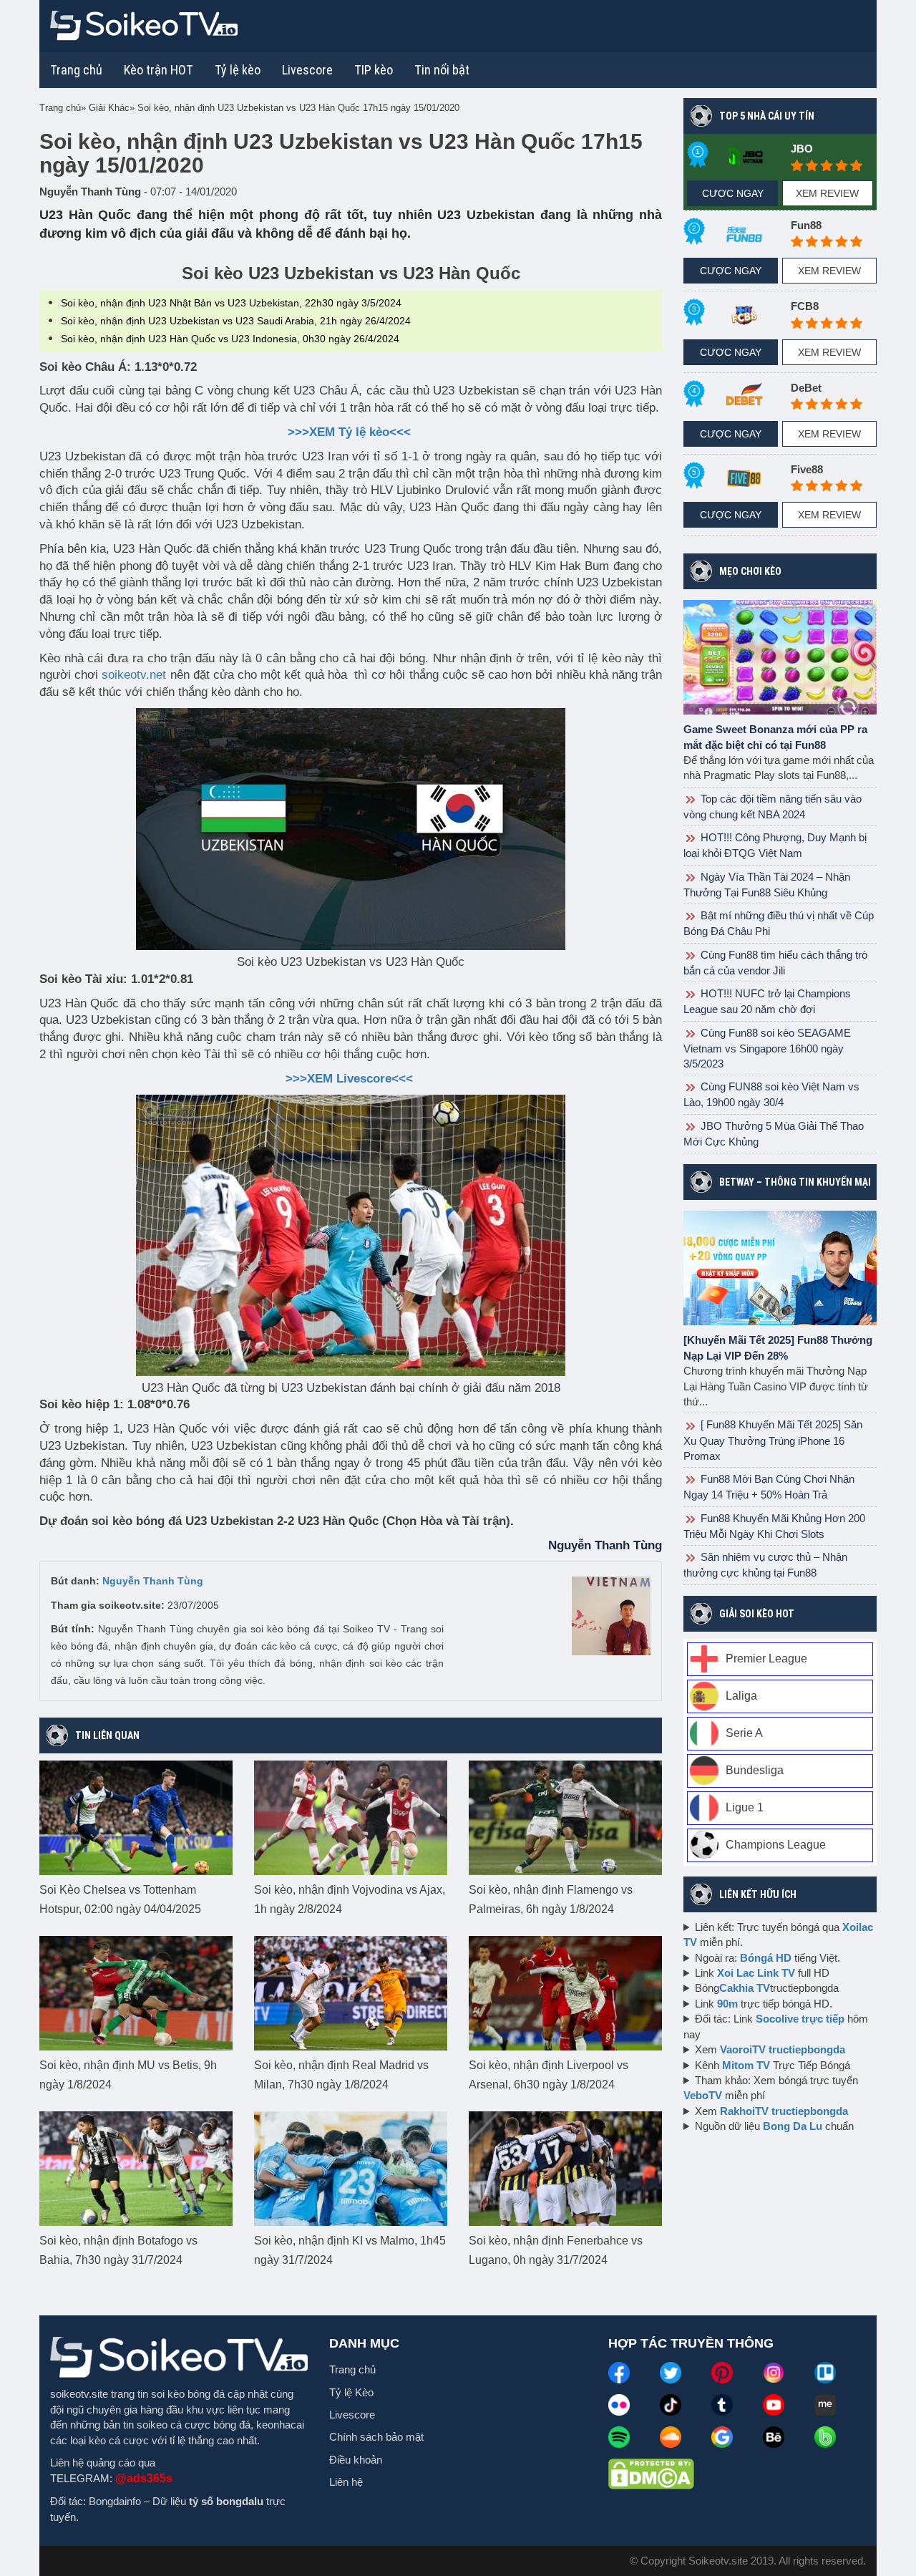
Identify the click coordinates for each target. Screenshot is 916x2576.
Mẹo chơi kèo (750, 571)
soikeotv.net (134, 675)
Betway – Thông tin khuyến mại (795, 1182)
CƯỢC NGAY (733, 193)
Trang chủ (76, 70)
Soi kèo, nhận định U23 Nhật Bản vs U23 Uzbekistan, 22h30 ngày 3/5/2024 (231, 303)
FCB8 (805, 306)
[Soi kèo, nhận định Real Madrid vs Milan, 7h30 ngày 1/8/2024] (351, 1992)
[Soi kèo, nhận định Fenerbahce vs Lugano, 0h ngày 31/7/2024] (565, 2168)
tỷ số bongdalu (226, 2501)
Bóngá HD (766, 1958)
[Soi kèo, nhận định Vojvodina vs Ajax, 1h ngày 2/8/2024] (351, 1817)
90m (727, 2004)
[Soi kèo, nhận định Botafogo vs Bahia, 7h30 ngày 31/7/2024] (136, 2168)
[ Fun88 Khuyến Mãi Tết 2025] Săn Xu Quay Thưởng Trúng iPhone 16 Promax (773, 1440)
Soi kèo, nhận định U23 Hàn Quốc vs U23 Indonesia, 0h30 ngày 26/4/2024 (230, 339)
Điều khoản (356, 2460)
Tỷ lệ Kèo (351, 2392)
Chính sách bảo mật (376, 2437)
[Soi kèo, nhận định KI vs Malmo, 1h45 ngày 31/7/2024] (351, 2168)
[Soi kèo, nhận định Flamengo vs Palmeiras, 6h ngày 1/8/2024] (565, 1817)
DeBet (806, 388)
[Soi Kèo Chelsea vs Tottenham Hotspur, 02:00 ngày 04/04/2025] (136, 1817)
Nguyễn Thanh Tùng (153, 1581)
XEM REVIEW (827, 193)
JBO (802, 149)
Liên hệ (346, 2482)
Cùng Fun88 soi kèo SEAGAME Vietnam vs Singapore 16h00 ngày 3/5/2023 (767, 1048)
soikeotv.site (79, 2394)
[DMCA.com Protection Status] (651, 2473)
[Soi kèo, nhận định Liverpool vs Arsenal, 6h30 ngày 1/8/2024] (565, 1992)
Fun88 (806, 225)
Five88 (807, 469)
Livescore (352, 2415)
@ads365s (144, 2478)
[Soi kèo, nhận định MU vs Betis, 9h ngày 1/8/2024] (136, 1992)
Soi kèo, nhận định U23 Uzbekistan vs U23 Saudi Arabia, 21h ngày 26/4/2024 (236, 321)
